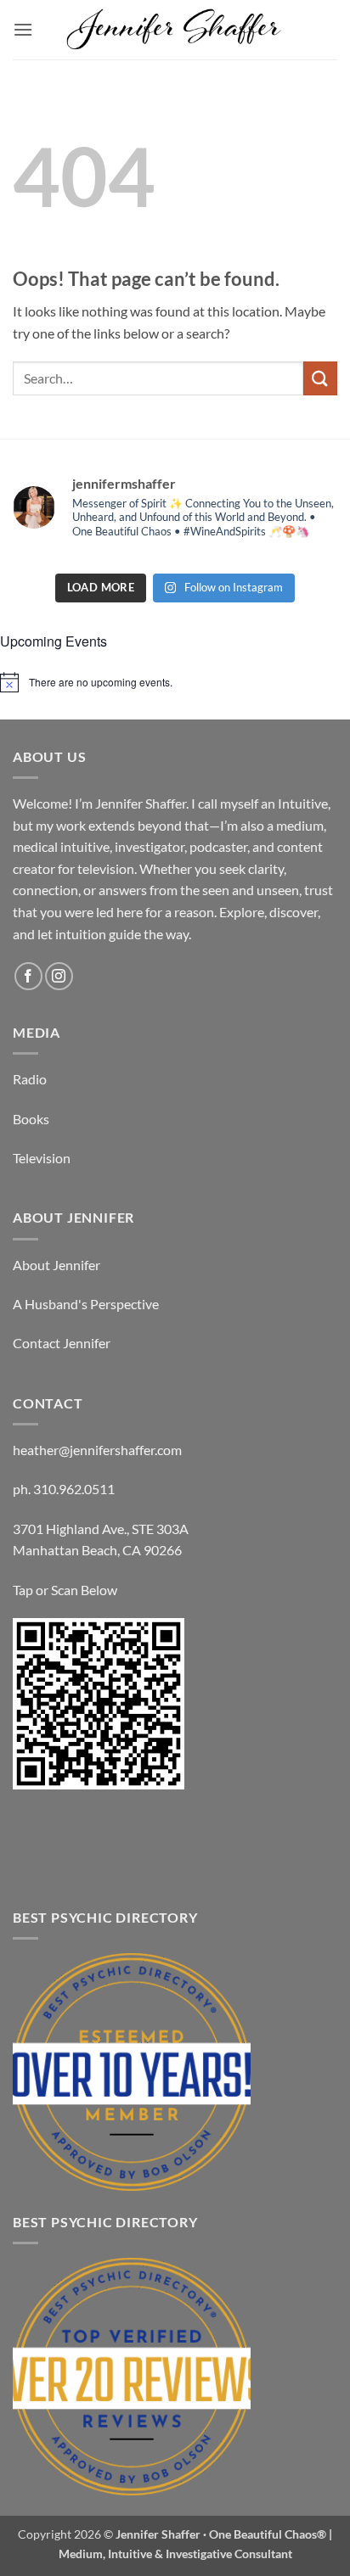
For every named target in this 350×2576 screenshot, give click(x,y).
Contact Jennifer (62, 1343)
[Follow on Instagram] (59, 976)
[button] (23, 29)
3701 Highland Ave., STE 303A (101, 1529)
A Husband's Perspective (86, 1304)
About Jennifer (56, 1265)
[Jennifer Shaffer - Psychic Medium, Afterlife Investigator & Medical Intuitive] (175, 30)
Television (42, 1158)
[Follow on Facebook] (28, 976)
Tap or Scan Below (65, 1590)
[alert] (175, 682)
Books (31, 1119)
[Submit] (320, 378)
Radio (30, 1079)
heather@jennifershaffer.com (97, 1450)
